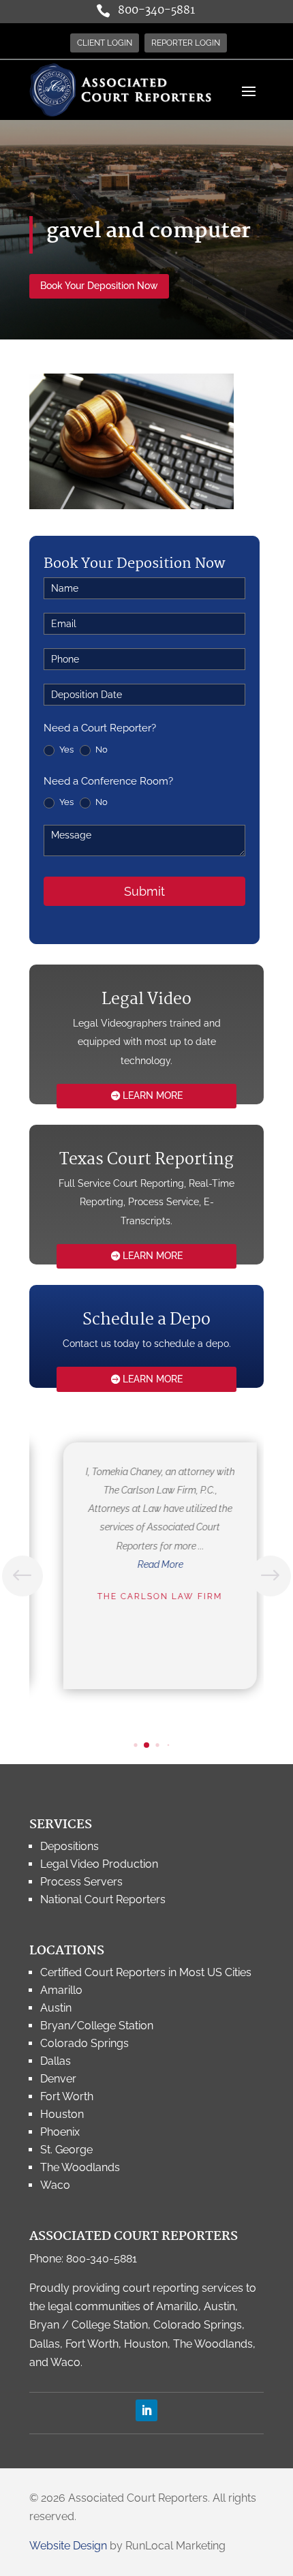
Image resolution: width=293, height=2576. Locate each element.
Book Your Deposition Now (99, 286)
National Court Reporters (103, 1899)
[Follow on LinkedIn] (146, 2410)
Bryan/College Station (97, 2026)
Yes (65, 749)
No (101, 749)
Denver (58, 2079)
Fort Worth (67, 2096)
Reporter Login (186, 43)
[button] (271, 1576)
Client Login (105, 43)
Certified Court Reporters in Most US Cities (146, 1972)
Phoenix (60, 2132)
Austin (56, 2008)
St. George (66, 2150)
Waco (55, 2185)
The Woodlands (80, 2167)
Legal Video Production (99, 1864)
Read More (152, 1564)
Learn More (153, 1095)
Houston (62, 2114)
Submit (144, 891)
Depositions (70, 1846)
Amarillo (61, 1990)
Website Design (68, 2546)
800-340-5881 (156, 11)
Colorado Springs (84, 2043)
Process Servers (81, 1882)
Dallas (56, 2061)
